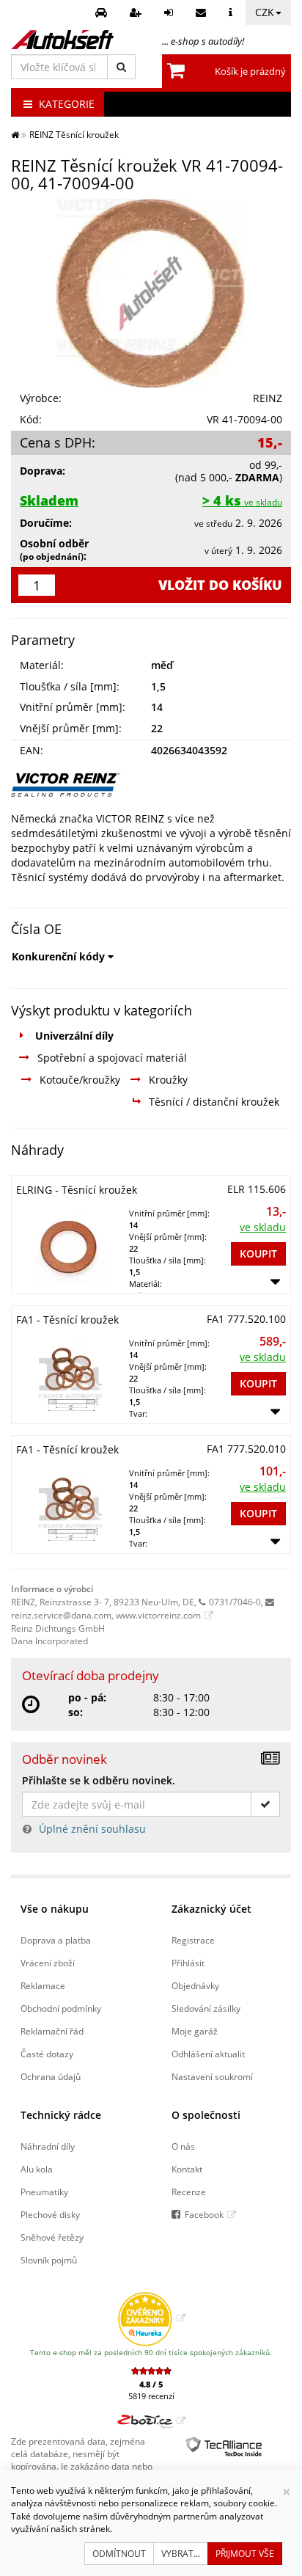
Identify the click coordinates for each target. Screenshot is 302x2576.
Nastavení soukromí (212, 2076)
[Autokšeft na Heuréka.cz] (151, 2318)
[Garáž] (103, 12)
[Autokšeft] (15, 134)
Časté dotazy (47, 2054)
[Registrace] (137, 12)
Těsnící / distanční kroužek (214, 1102)
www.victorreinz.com (158, 1615)
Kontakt (187, 2169)
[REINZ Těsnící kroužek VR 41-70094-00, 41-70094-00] (151, 293)
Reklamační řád (52, 2031)
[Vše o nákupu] (232, 12)
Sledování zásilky (206, 2008)
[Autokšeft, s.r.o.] (62, 40)
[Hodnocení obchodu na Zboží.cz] (151, 2420)
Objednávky (195, 1985)
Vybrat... (181, 2554)
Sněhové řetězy (52, 2237)
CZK (265, 12)
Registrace (193, 1940)
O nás (183, 2146)
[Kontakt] (203, 12)
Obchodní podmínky (61, 2008)
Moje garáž (195, 2031)
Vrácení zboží (48, 1963)
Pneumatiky (44, 2192)
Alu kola (37, 2169)
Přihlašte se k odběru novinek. (99, 1780)
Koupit (258, 1254)
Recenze (189, 2192)
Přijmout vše (245, 2554)
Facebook (204, 2214)
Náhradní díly (48, 2146)
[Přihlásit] (170, 12)
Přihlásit (188, 1963)
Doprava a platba (56, 1940)
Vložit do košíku (220, 585)
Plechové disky (50, 2214)
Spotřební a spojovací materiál (112, 1058)
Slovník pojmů (49, 2260)
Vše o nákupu (55, 1909)
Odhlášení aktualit (208, 2054)
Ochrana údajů (51, 2076)
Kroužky (168, 1080)
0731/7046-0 (235, 1602)
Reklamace (43, 1985)
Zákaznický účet (211, 1909)
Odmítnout (119, 2554)
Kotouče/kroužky (80, 1080)
